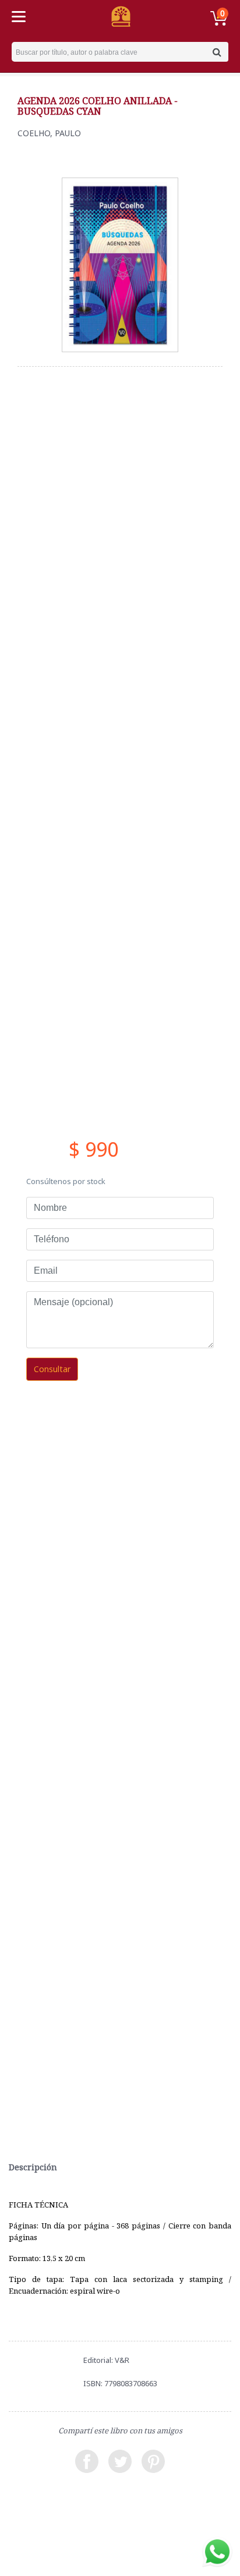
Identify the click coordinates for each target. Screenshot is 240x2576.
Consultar (52, 1369)
